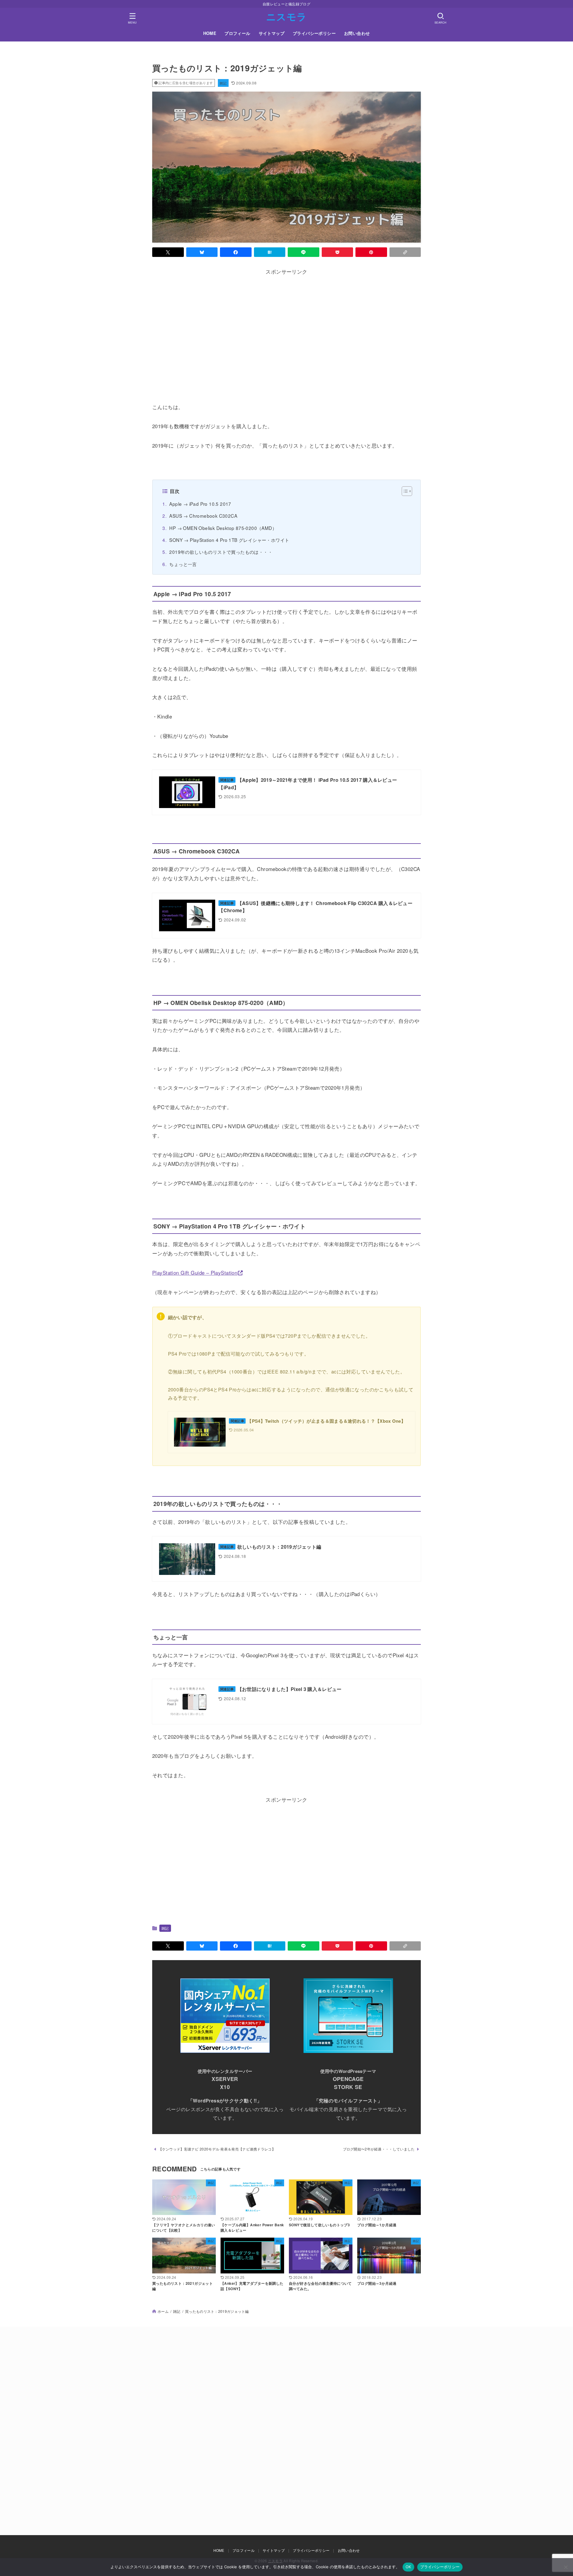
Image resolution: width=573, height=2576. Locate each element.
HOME (210, 33)
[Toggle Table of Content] (404, 491)
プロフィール (237, 33)
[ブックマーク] (270, 252)
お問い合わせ (357, 33)
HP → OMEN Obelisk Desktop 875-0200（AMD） (223, 528)
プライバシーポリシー (314, 33)
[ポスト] (168, 252)
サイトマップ (272, 33)
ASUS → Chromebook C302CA (203, 516)
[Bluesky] (202, 252)
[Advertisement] (286, 336)
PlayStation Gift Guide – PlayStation (195, 1272)
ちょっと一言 (183, 564)
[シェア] (236, 252)
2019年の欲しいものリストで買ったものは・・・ (221, 552)
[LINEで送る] (304, 252)
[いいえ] (566, 2567)
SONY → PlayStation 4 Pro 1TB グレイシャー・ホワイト (229, 540)
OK (408, 2567)
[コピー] (405, 252)
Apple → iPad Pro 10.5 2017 (200, 504)
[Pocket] (338, 252)
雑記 (223, 83)
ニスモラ (286, 16)
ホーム (163, 2311)
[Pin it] (371, 252)
